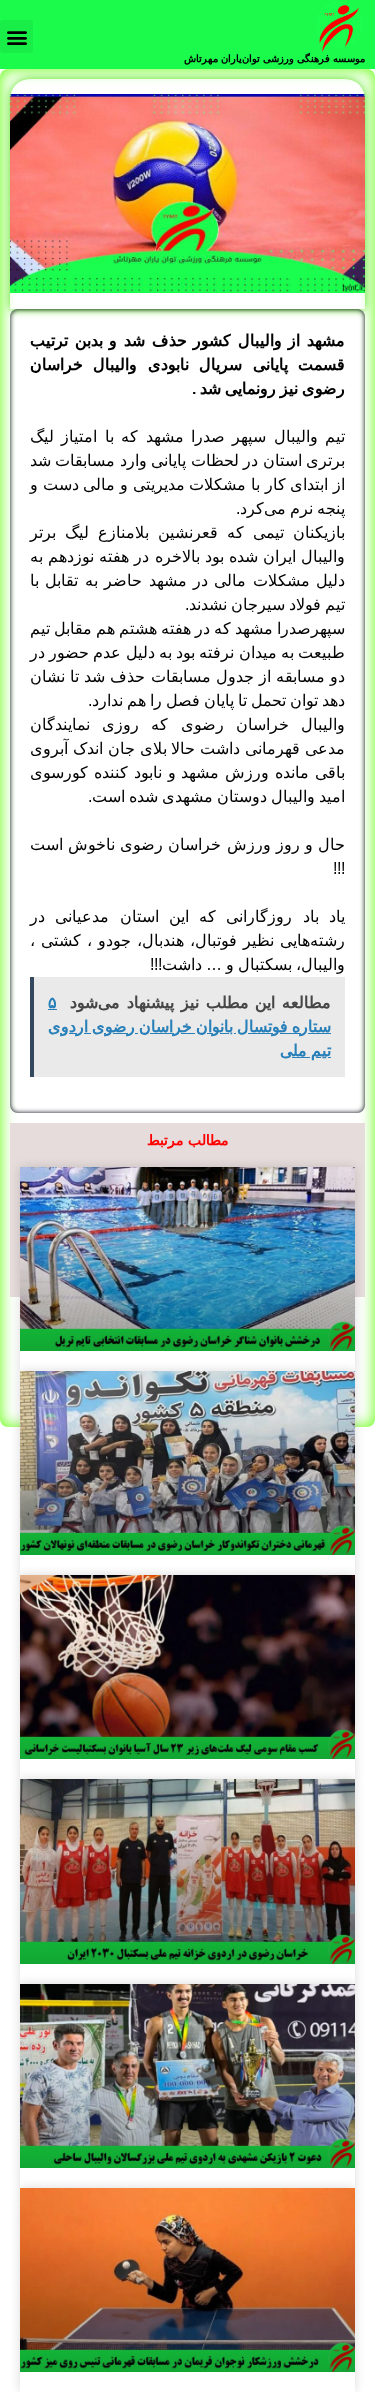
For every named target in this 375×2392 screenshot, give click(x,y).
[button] (16, 36)
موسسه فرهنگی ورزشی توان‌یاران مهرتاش (274, 58)
